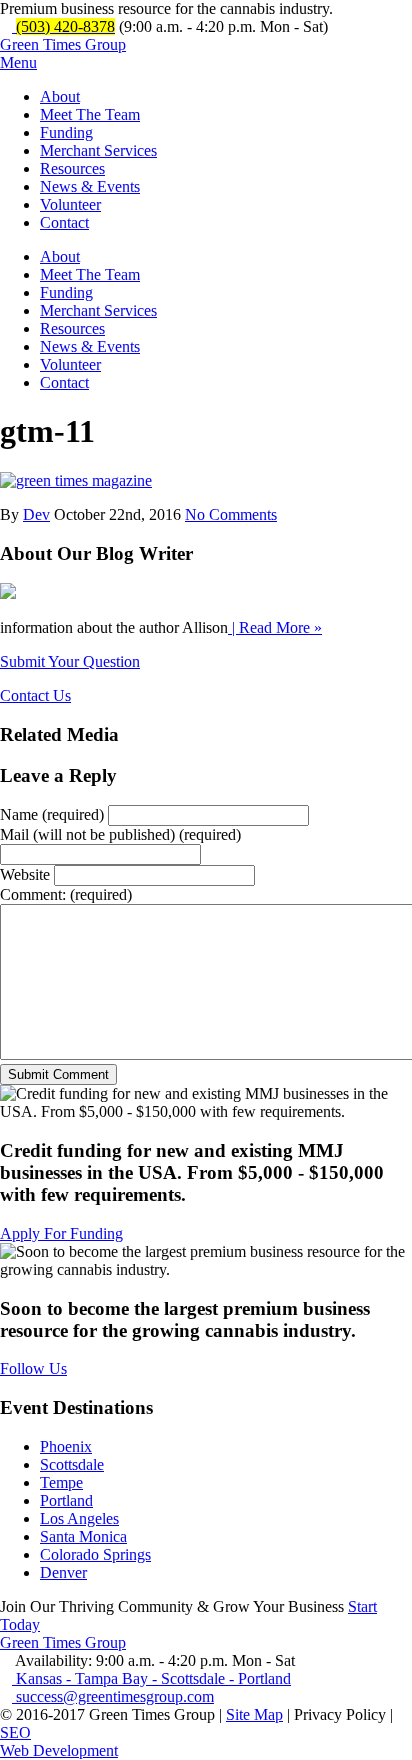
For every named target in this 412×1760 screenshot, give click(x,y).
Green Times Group (63, 44)
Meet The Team (90, 114)
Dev (36, 514)
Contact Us (35, 695)
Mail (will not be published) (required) (120, 834)
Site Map (254, 1714)
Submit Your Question (70, 661)
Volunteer (70, 204)
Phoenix (66, 1446)
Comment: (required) (66, 894)
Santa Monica (83, 1536)
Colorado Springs (95, 1554)
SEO (15, 1732)
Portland (66, 1500)
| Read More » (275, 627)
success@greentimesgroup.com (113, 1696)
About (60, 96)
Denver (63, 1572)
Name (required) (52, 814)
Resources (72, 168)
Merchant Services (98, 150)
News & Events (90, 186)
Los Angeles (79, 1518)
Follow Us (33, 1368)
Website (25, 874)
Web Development (59, 1750)
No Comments (231, 514)
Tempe (61, 1482)
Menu (18, 62)
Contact (64, 222)
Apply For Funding (61, 1233)
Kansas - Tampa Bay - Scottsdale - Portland (151, 1678)
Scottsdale (72, 1464)
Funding (66, 132)
